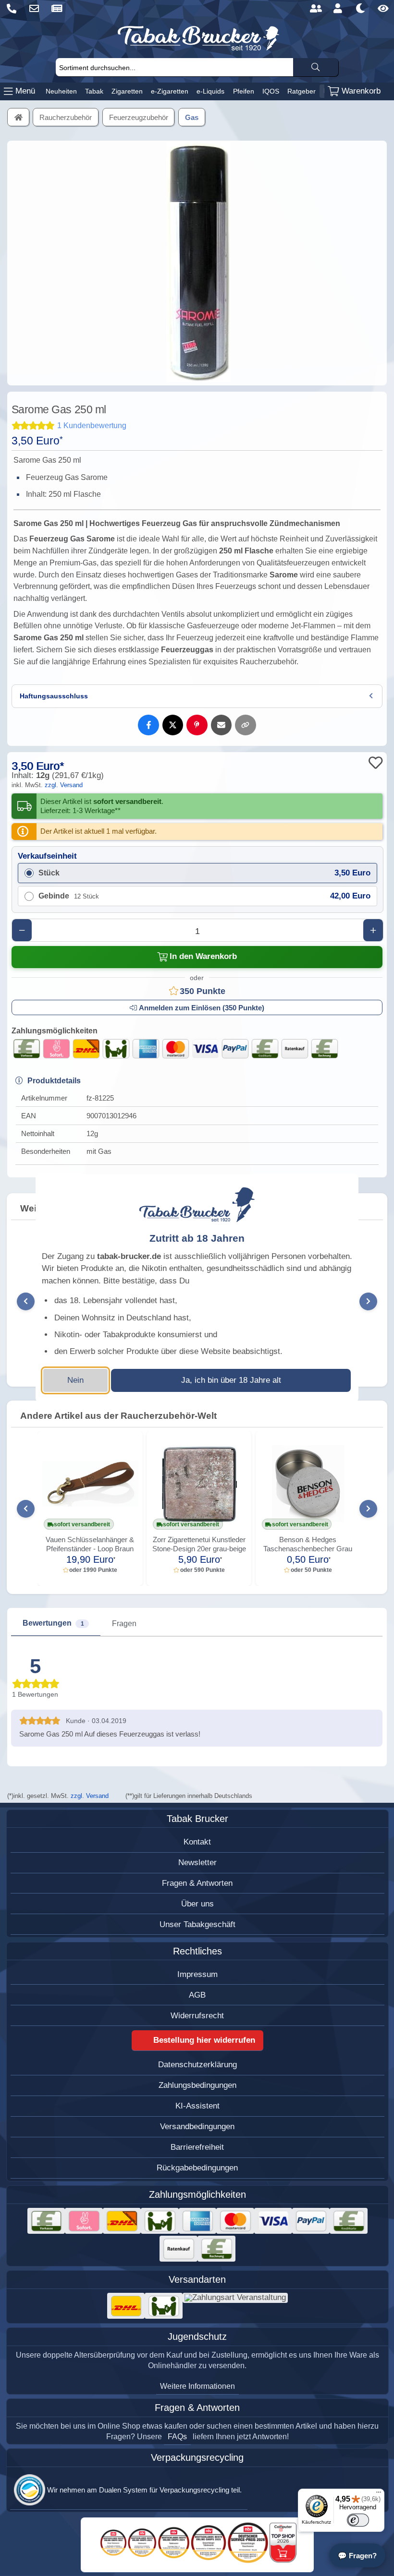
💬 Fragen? (357, 2556)
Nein (75, 1380)
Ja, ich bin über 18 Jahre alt (231, 1380)
